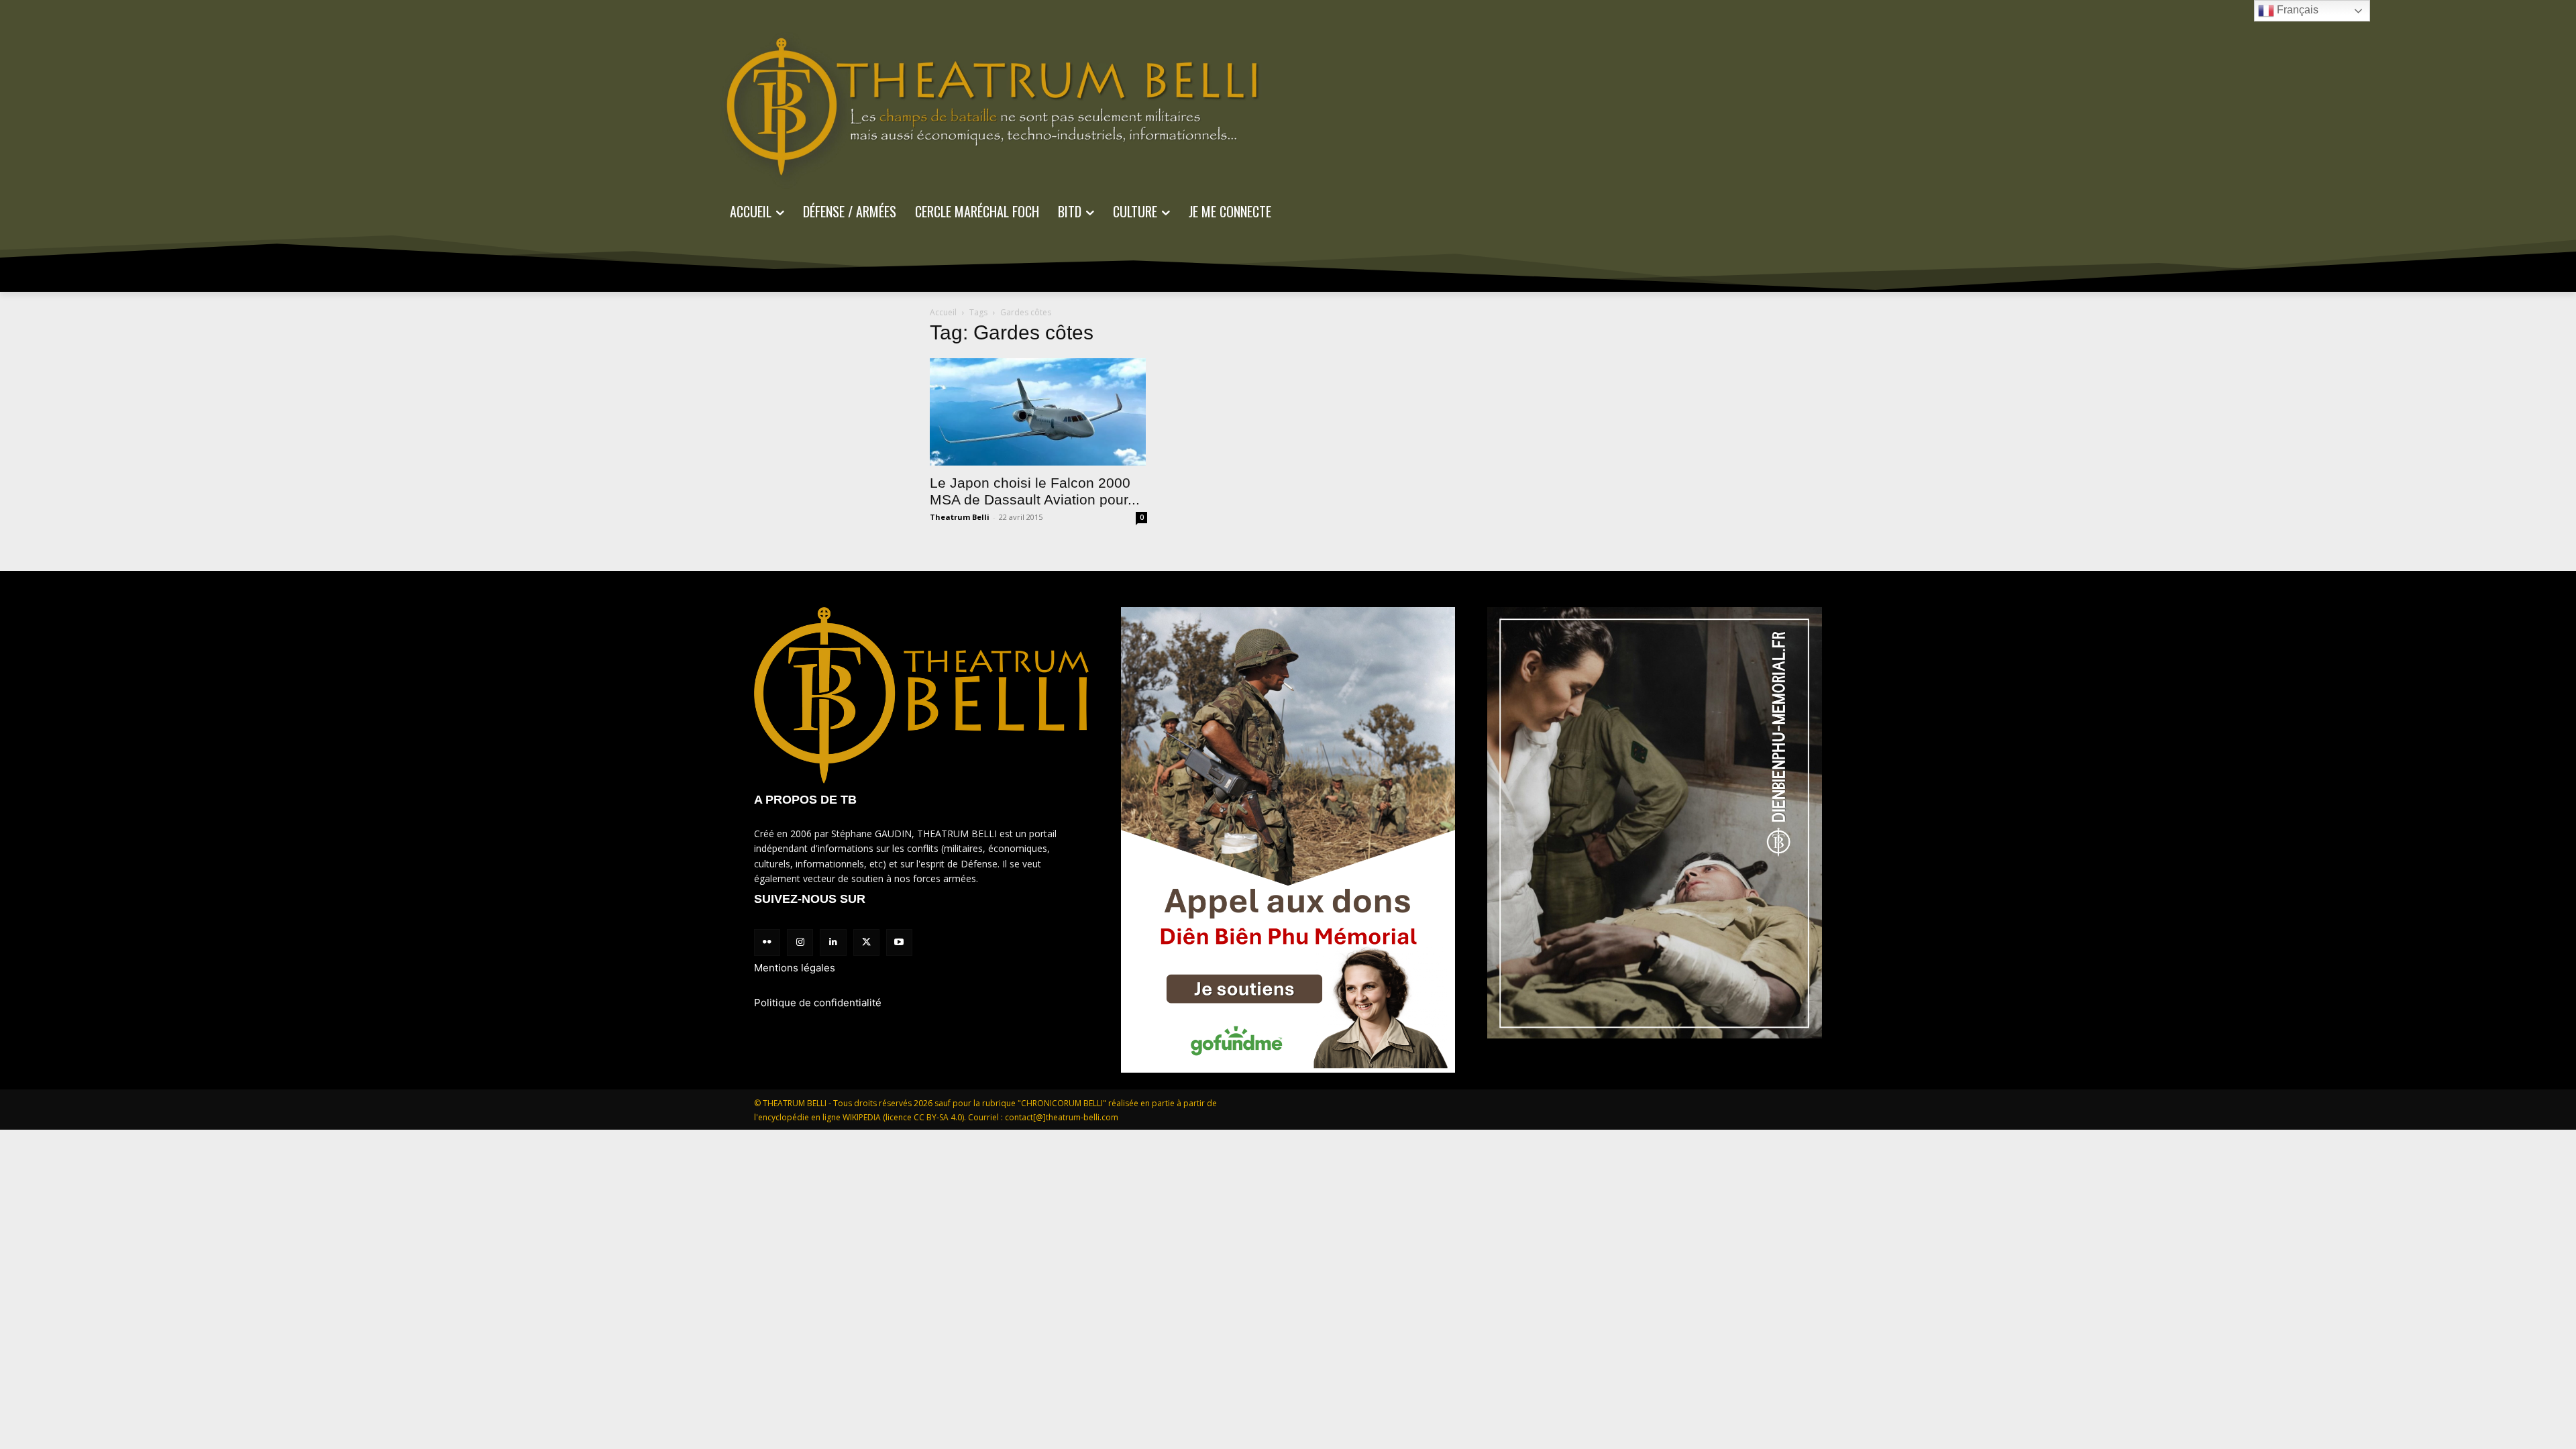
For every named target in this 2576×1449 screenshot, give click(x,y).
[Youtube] (899, 942)
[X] (866, 942)
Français (2296, 10)
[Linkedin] (833, 942)
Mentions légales (795, 968)
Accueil (943, 312)
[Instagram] (800, 942)
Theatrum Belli (960, 517)
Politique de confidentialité (818, 1003)
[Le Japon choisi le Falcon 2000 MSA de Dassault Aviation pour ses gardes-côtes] (1038, 412)
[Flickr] (767, 942)
